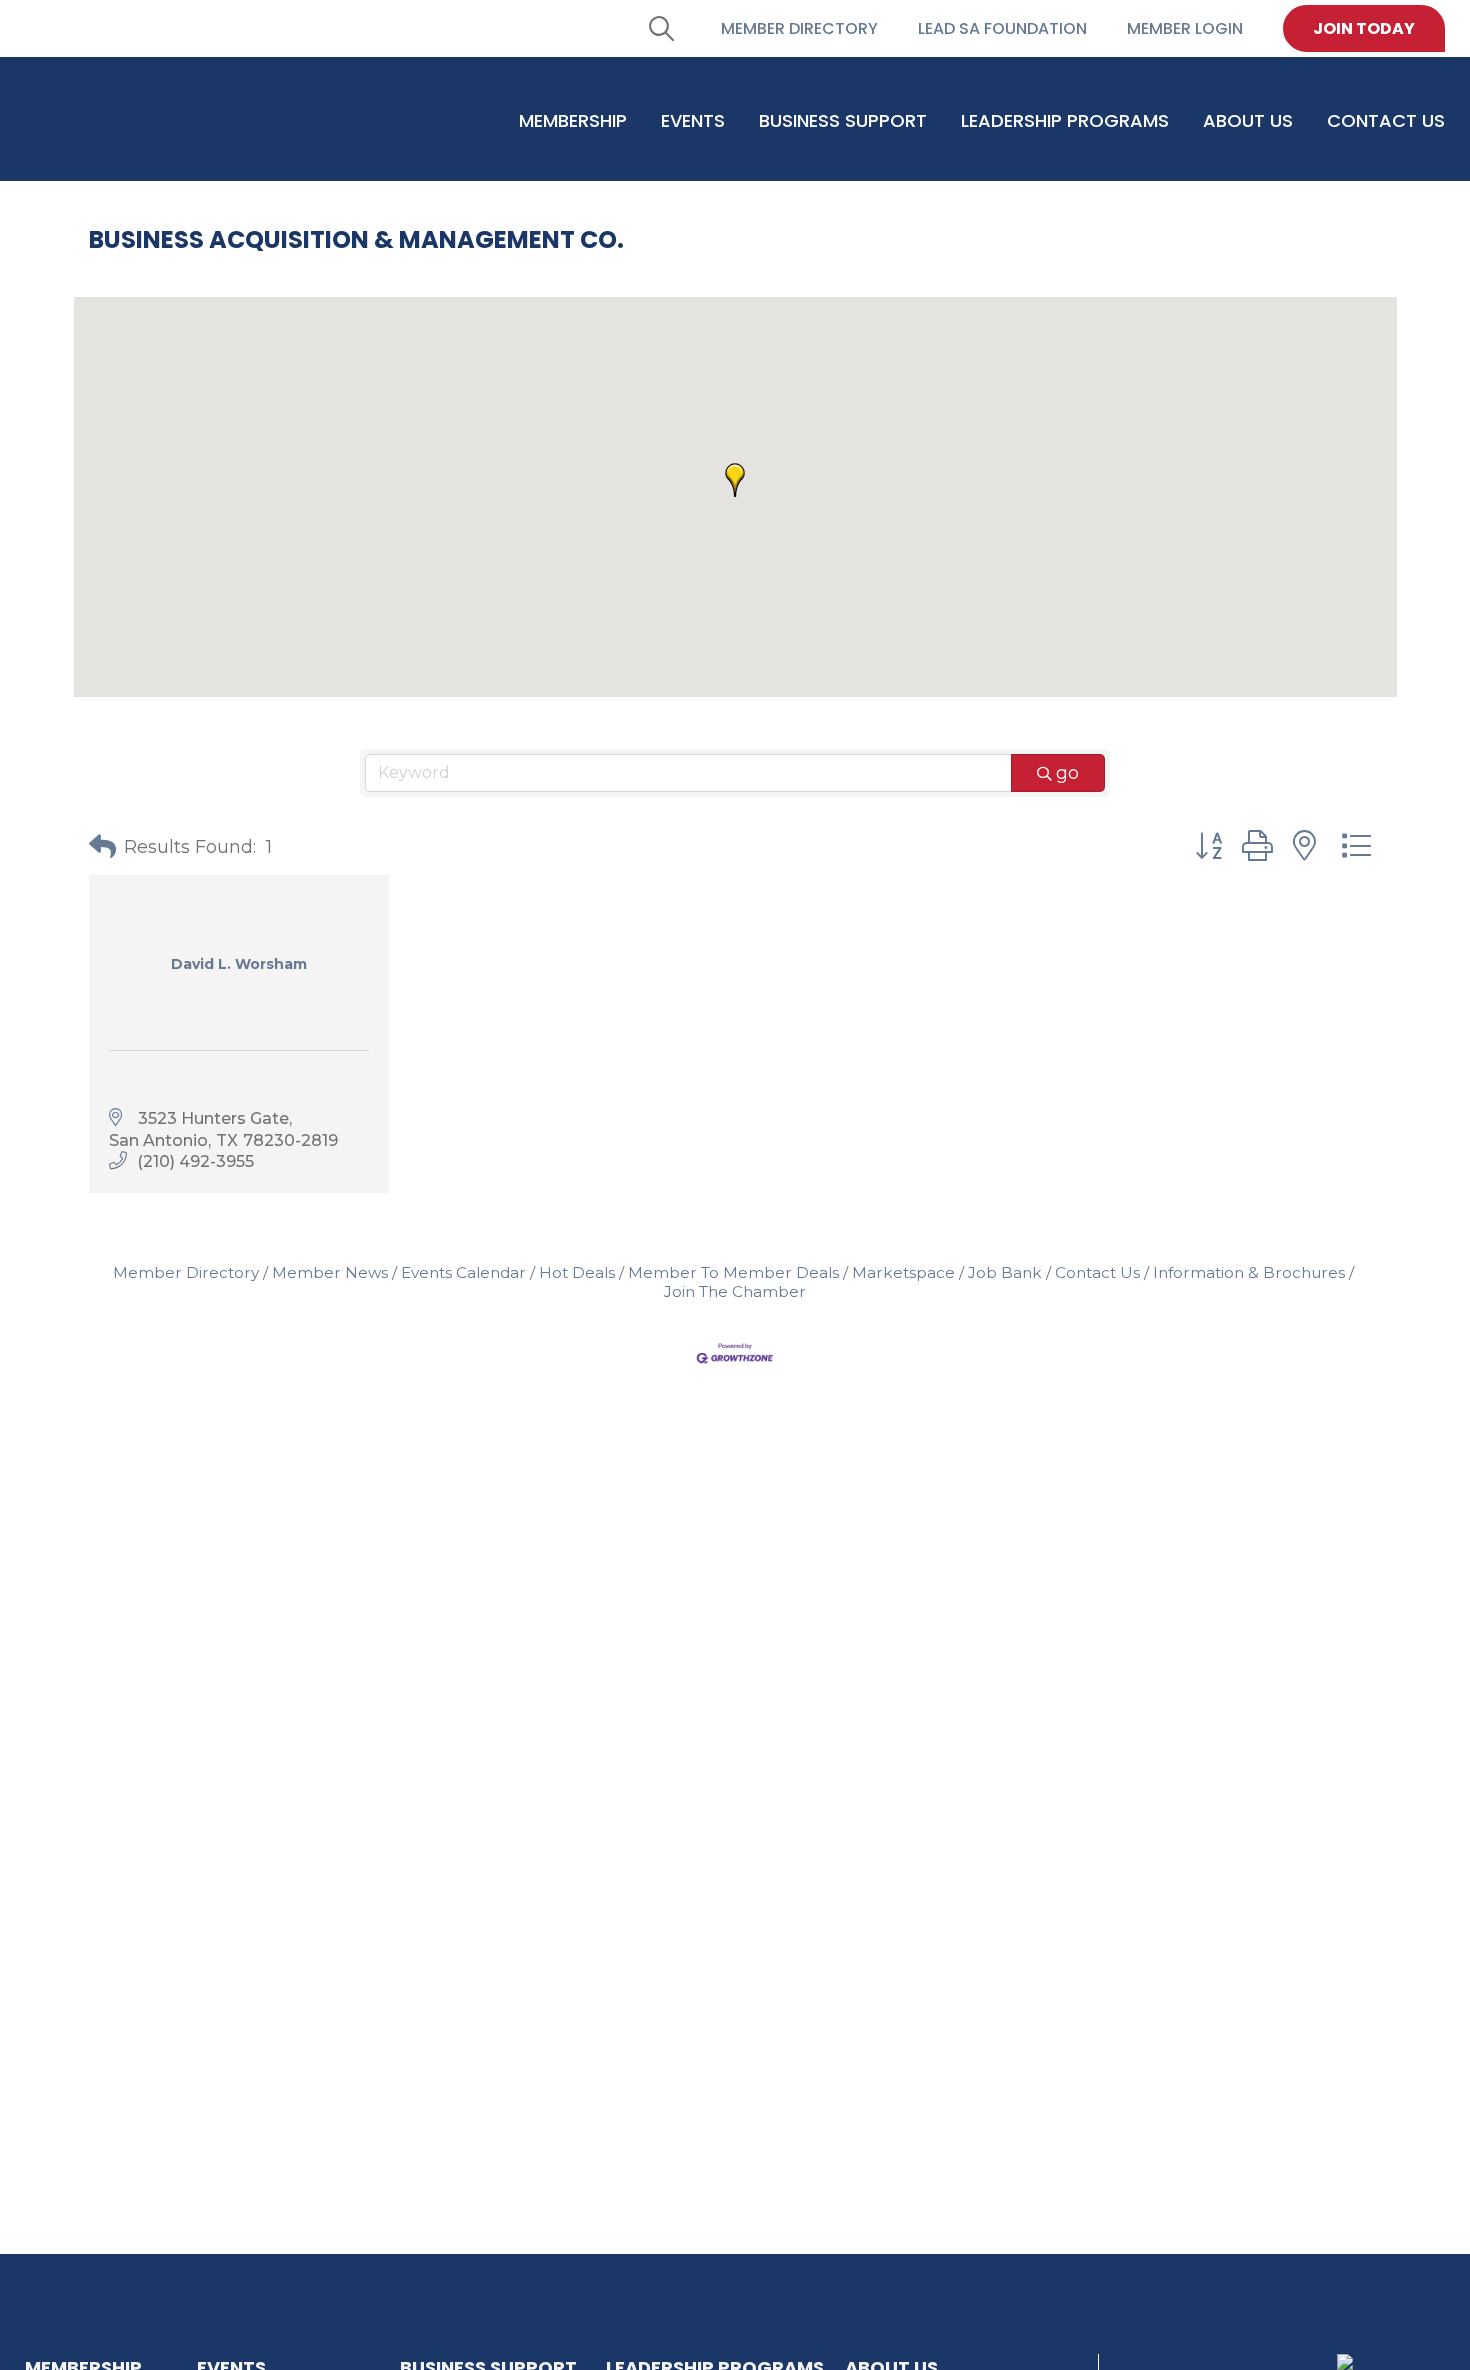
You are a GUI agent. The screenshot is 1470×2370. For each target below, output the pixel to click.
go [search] (1067, 773)
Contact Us (1097, 1272)
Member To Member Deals (733, 1272)
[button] (735, 480)
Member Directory (186, 1272)
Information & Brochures (1249, 1272)
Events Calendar (463, 1272)
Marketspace (903, 1272)
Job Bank (1005, 1272)
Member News (330, 1272)
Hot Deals (577, 1272)
